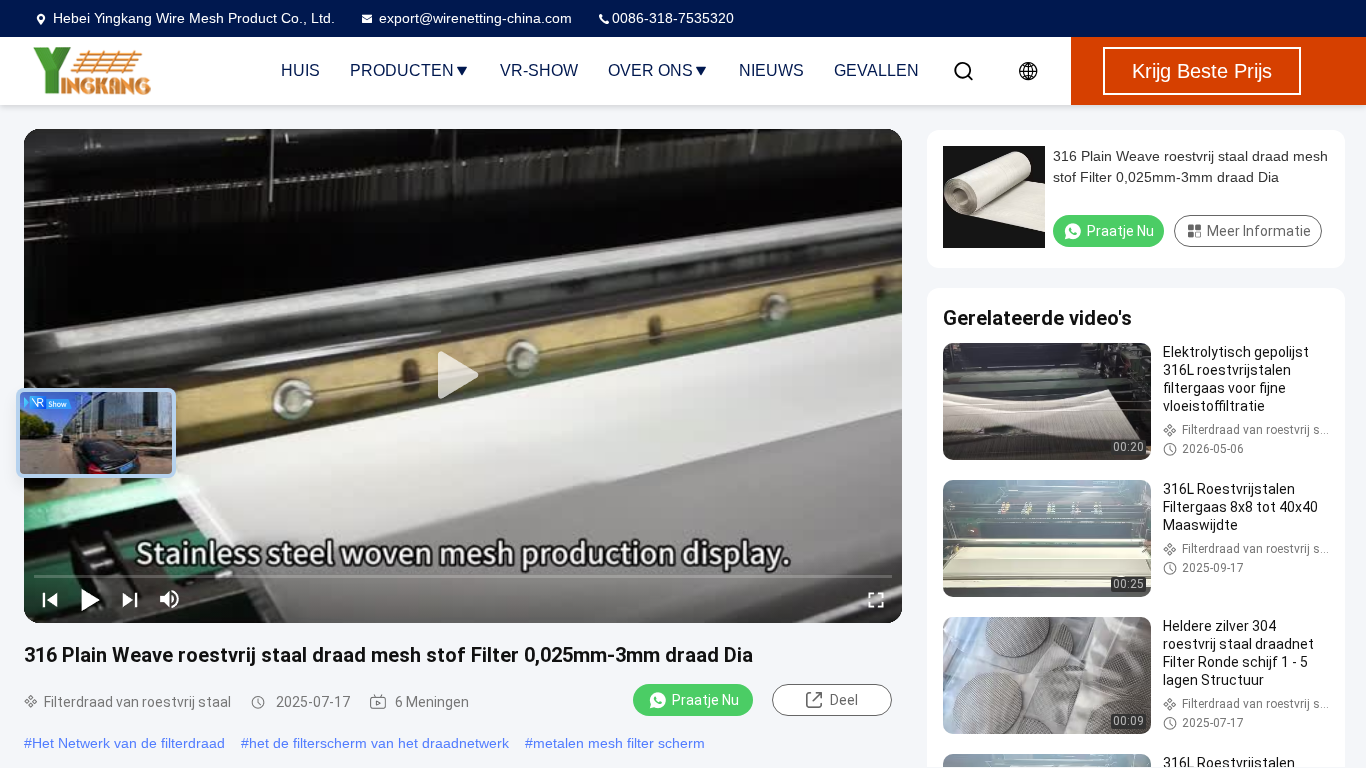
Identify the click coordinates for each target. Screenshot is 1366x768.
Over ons (650, 70)
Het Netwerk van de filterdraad (128, 743)
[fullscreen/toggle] (876, 599)
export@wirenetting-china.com (475, 18)
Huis (300, 70)
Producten (402, 70)
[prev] (50, 599)
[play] (463, 376)
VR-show (539, 70)
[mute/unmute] (170, 599)
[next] (130, 599)
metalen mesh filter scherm (619, 743)
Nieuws (771, 70)
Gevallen (876, 70)
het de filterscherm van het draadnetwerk (379, 743)
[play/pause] (90, 599)
